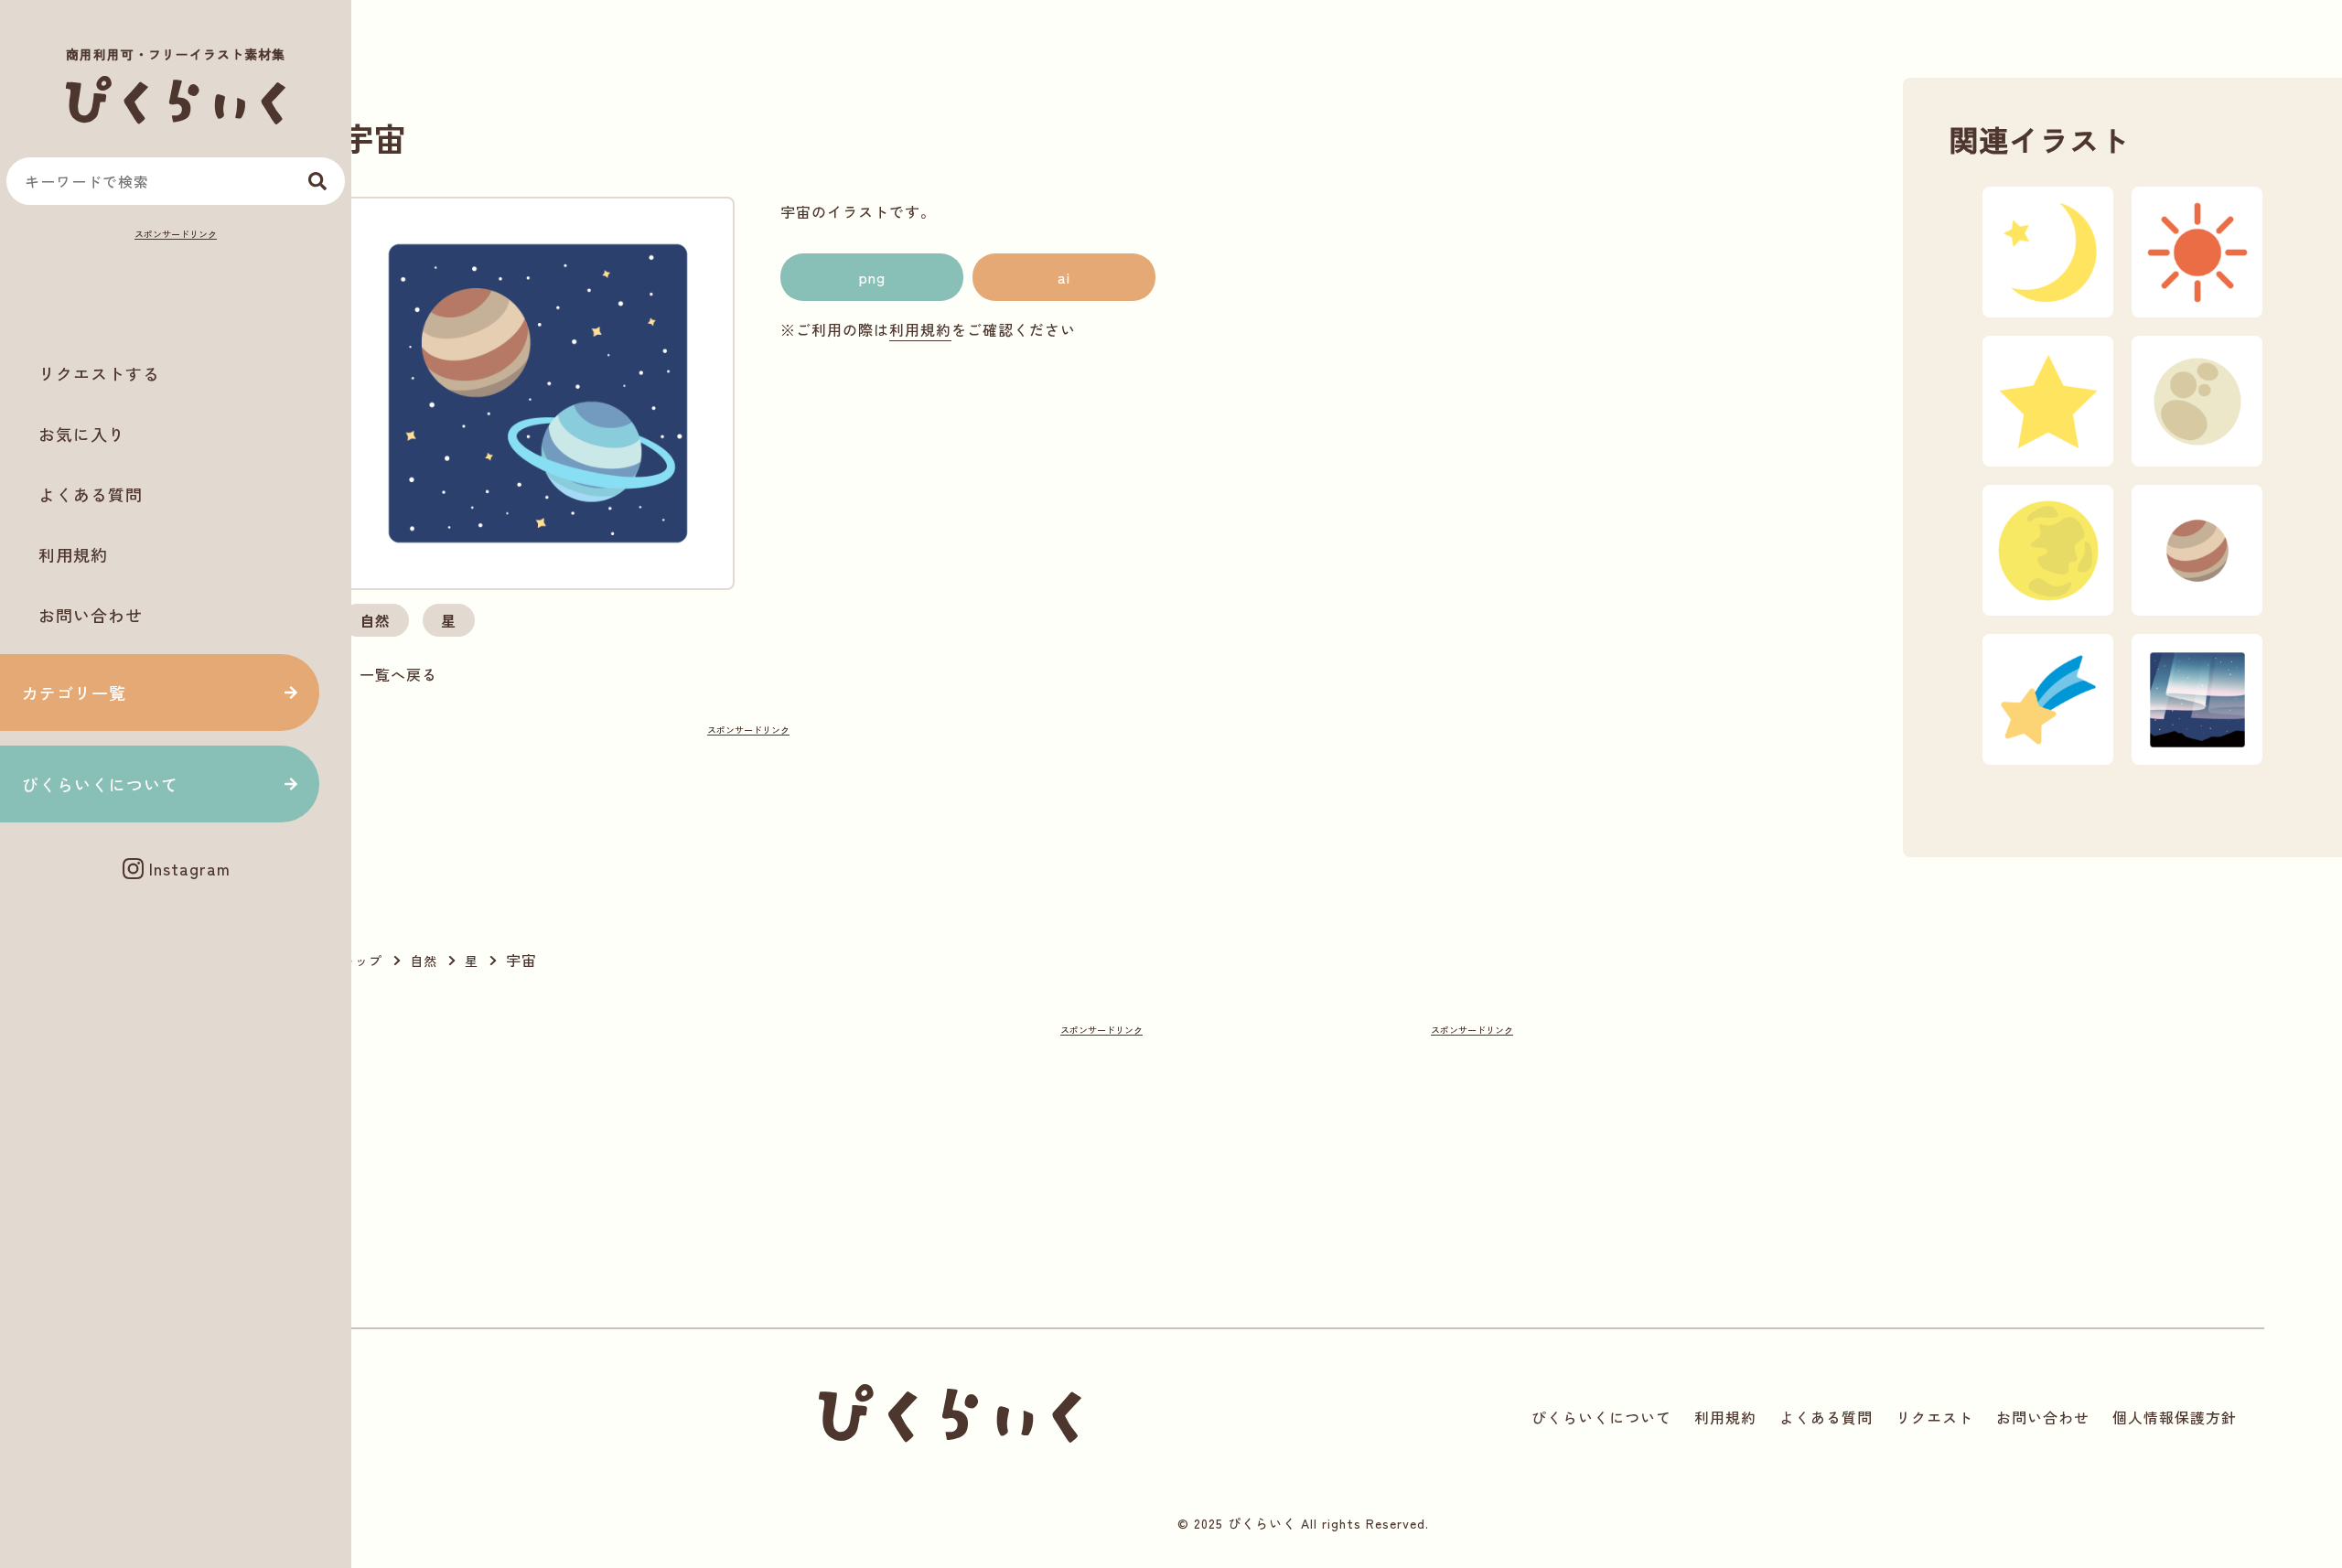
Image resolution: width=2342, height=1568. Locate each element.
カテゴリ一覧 (74, 693)
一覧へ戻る (398, 674)
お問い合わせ (91, 615)
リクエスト (1934, 1417)
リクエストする (99, 373)
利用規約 (73, 554)
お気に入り (82, 434)
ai (1064, 277)
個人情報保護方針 (2175, 1417)
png (872, 277)
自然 (375, 620)
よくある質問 (91, 494)
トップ (362, 961)
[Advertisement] (176, 289)
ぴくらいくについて (100, 784)
